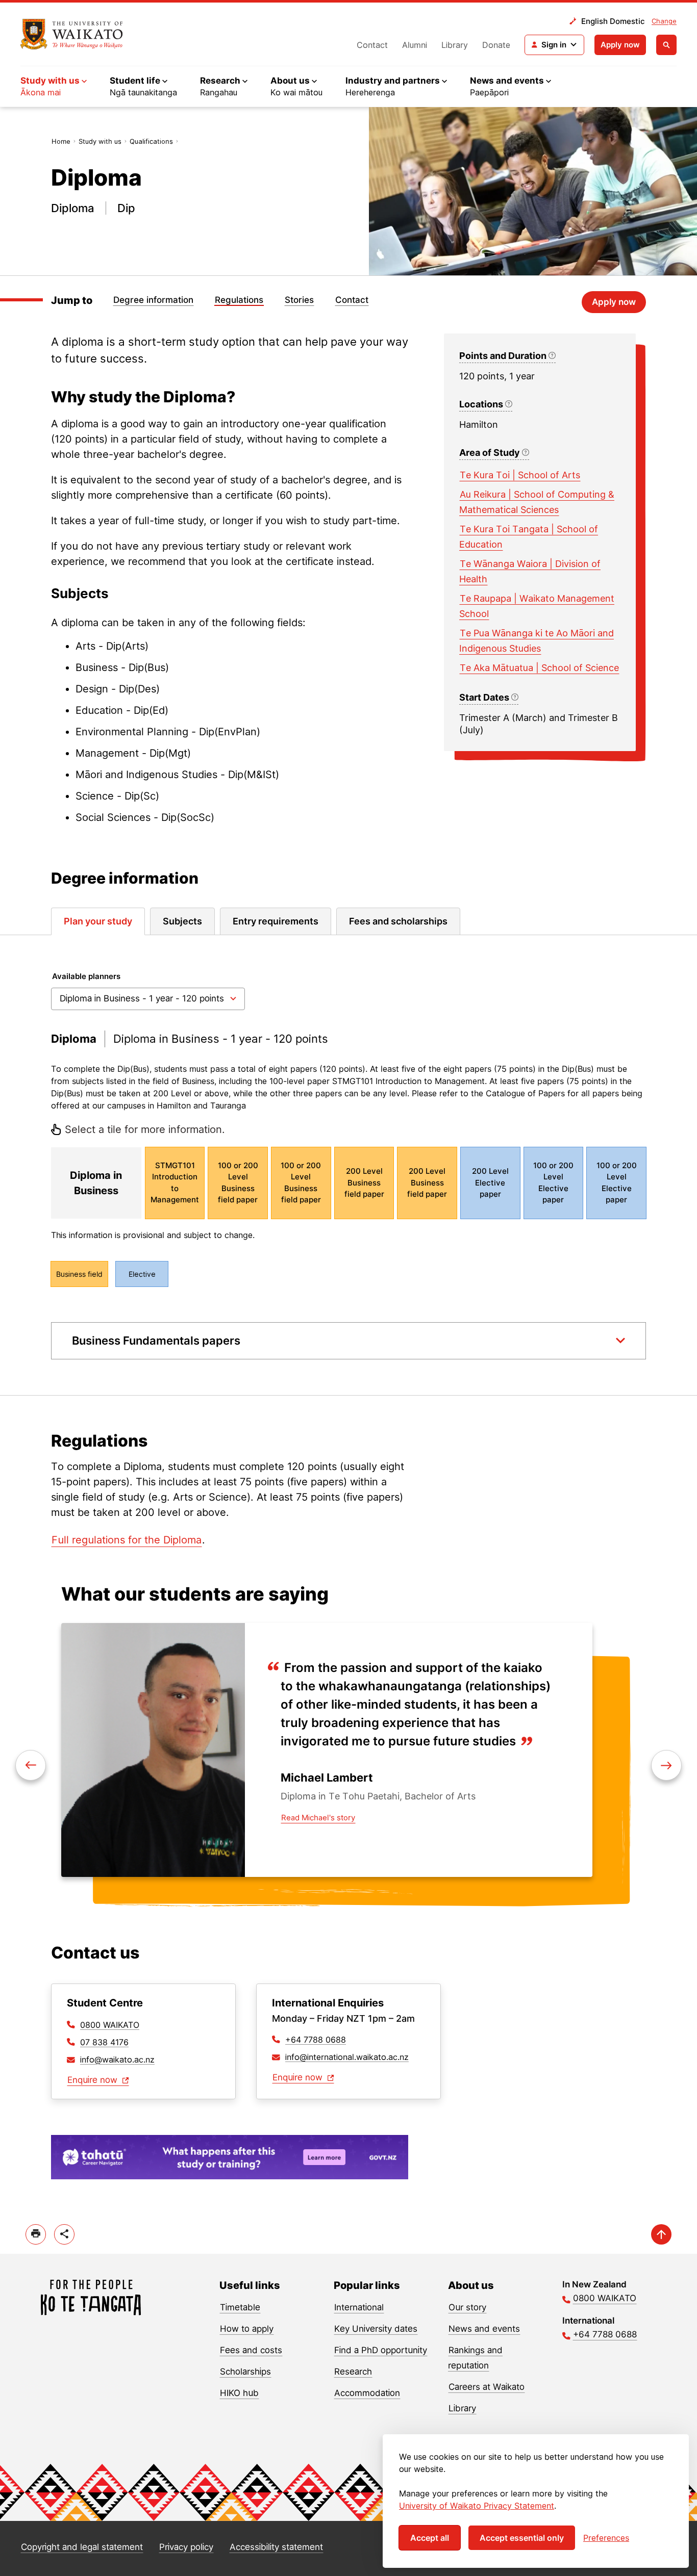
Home (61, 141)
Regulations (239, 300)
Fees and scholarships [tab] (398, 921)
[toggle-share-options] (64, 2234)
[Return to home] (72, 34)
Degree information (153, 300)
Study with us (100, 141)
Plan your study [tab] (98, 921)
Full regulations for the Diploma (127, 1540)
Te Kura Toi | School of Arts (520, 475)
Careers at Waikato (487, 2387)
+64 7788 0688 (316, 2040)
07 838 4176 (104, 2042)
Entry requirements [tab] (276, 921)
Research (353, 2372)
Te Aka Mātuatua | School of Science (539, 668)
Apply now (620, 45)
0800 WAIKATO (110, 2025)
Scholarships (245, 2372)
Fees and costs (251, 2350)
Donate (496, 45)
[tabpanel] (348, 1165)
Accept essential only (522, 2538)
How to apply (247, 2329)
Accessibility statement (276, 2547)
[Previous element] (666, 1765)
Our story (467, 2307)
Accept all (430, 2538)
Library (455, 45)
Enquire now (94, 2080)
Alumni (415, 45)
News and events (484, 2329)
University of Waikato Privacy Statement (477, 2506)
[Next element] (31, 1765)
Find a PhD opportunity (381, 2350)
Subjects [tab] (182, 921)
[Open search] (666, 45)
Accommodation (367, 2393)
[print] (36, 2234)
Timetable (240, 2307)
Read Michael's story (318, 1818)
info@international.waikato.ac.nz (347, 2057)
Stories (299, 300)
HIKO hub (239, 2393)
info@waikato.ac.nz (117, 2059)
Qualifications (151, 141)
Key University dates (376, 2329)
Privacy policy (186, 2547)
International (359, 2307)
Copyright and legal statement (82, 2547)
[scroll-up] (661, 2234)
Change (664, 21)
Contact (372, 45)
